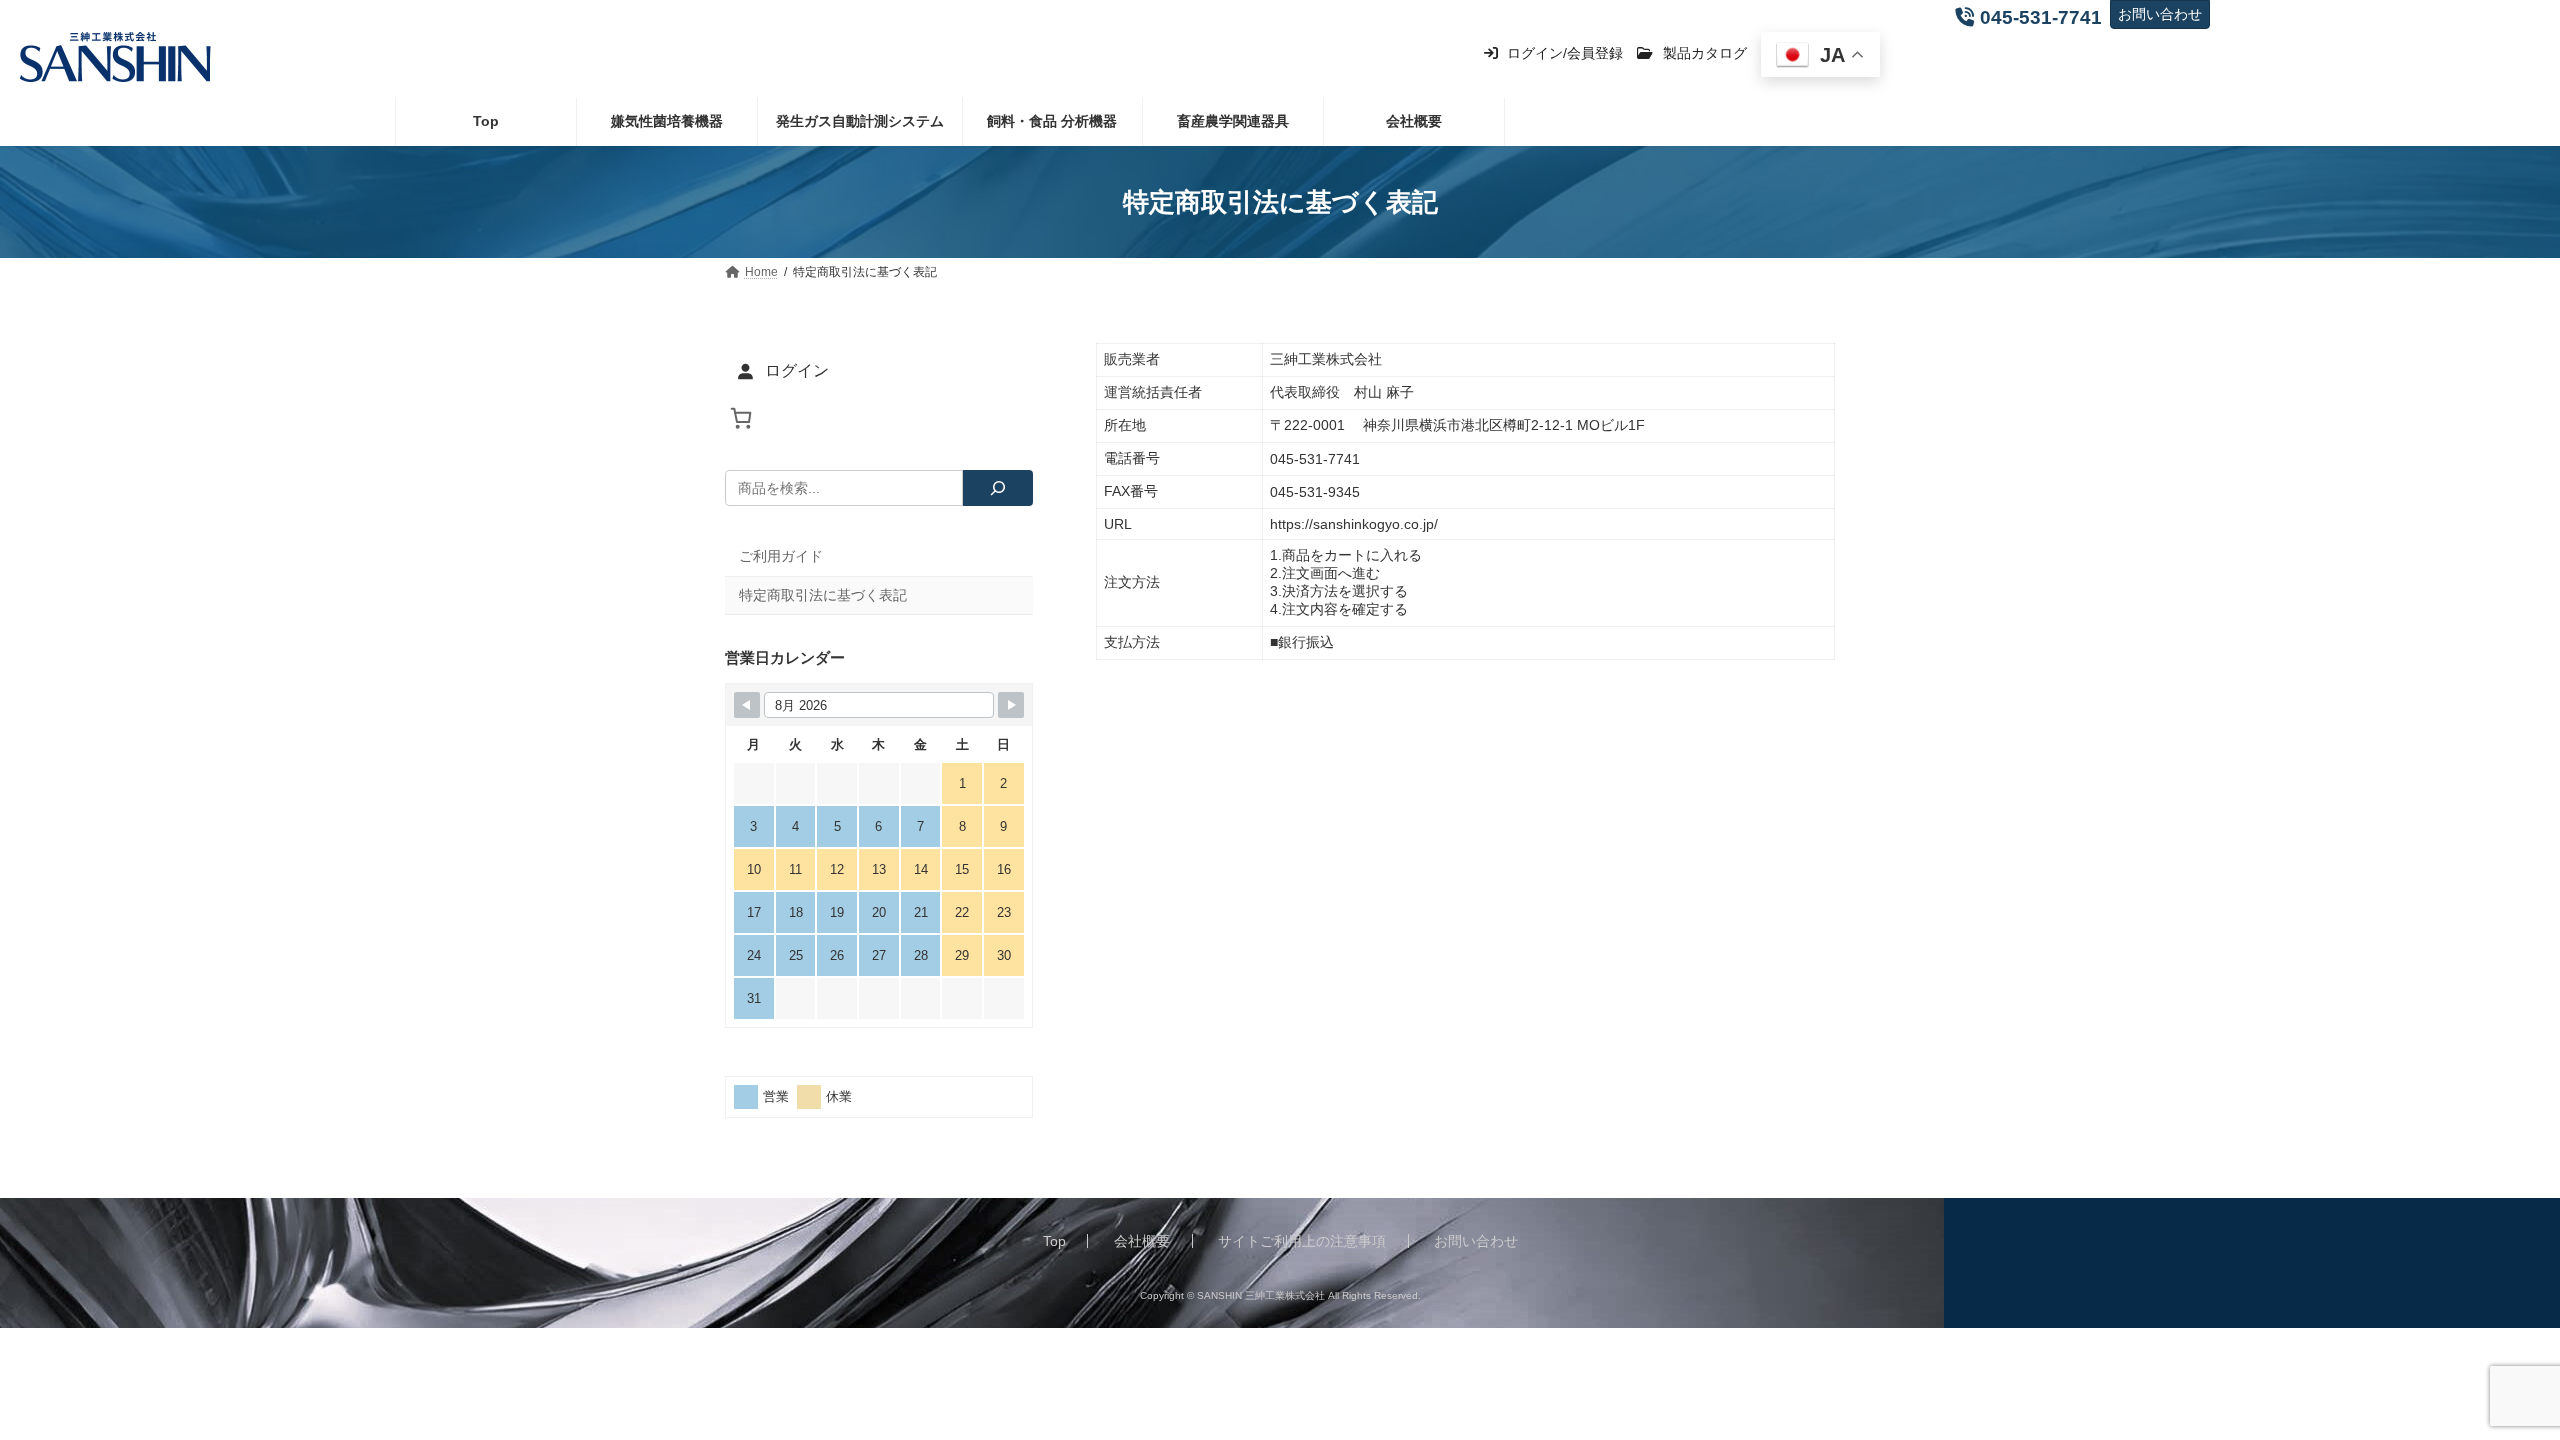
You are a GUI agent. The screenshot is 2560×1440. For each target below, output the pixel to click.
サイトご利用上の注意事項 (1302, 1241)
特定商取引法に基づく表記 (823, 595)
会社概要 (1142, 1241)
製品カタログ (1703, 53)
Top (1054, 1241)
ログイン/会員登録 (1563, 53)
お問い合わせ (2160, 14)
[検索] (998, 488)
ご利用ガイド (781, 556)
